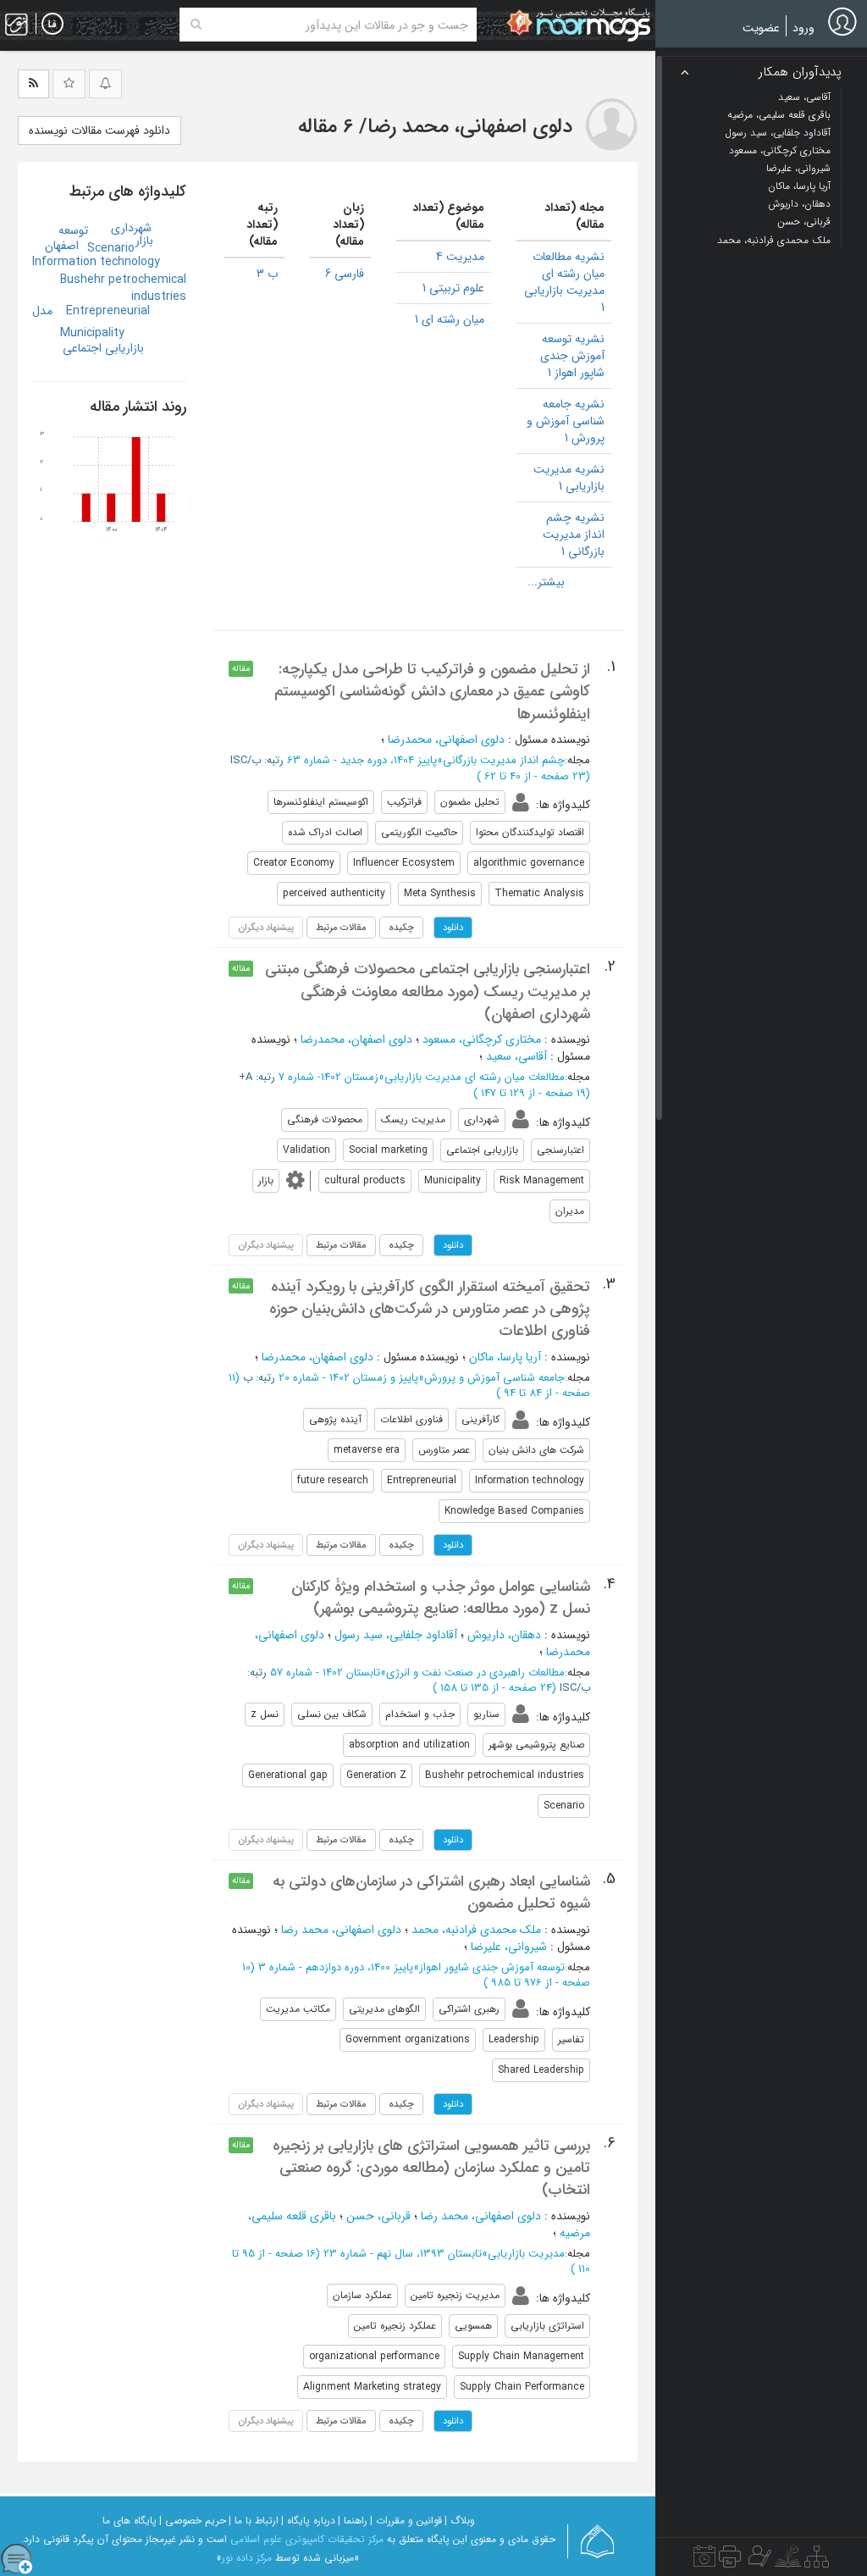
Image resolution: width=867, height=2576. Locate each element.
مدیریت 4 (460, 257)
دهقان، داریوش (504, 1635)
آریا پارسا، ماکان (505, 1357)
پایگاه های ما (130, 2521)
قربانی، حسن (378, 2216)
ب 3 (267, 274)
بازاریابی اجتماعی (103, 348)
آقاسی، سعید (516, 1056)
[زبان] (52, 25)
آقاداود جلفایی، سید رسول (396, 1635)
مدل (42, 311)
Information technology (96, 262)
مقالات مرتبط (341, 928)
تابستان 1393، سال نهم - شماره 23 (403, 2254)
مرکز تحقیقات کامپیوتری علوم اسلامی (307, 2539)
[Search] (196, 25)
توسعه (73, 230)
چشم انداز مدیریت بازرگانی (504, 760)
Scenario (111, 248)
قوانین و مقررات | (406, 2521)
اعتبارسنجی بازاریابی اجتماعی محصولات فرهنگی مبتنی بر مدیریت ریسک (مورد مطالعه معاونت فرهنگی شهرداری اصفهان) (428, 992)
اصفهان (62, 246)
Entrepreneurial (108, 311)
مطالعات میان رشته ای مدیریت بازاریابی (475, 1077)
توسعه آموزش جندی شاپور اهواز (492, 1967)
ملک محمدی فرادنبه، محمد (476, 1930)
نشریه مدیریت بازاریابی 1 (569, 478)
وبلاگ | (460, 2521)
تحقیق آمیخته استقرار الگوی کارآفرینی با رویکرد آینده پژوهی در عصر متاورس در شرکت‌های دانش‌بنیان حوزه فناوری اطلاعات (430, 1309)
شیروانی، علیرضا (509, 1947)
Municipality (92, 333)
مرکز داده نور (247, 2558)
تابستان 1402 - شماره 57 (325, 1673)
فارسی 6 (345, 274)
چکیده (401, 928)
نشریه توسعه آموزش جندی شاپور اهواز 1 (572, 356)
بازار (144, 241)
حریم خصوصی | (193, 2521)
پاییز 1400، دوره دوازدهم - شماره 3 (336, 1967)
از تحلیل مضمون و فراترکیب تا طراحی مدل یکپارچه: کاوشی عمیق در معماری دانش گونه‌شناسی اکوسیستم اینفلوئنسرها (432, 692)
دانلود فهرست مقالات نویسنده (99, 130)
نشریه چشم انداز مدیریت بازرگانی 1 (574, 535)
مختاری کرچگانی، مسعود (482, 1039)
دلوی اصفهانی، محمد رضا (341, 1930)
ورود (803, 28)
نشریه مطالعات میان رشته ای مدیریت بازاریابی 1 (564, 282)
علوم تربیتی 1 (453, 288)
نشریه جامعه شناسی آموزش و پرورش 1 (566, 421)
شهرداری (131, 228)
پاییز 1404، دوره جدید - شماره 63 (362, 760)
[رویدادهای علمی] (704, 2561)
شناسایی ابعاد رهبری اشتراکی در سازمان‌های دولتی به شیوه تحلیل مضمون (431, 1892)
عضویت (761, 28)
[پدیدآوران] (758, 2561)
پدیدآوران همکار (800, 72)
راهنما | (353, 2521)
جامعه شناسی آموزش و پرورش (494, 1378)
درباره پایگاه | (308, 2521)
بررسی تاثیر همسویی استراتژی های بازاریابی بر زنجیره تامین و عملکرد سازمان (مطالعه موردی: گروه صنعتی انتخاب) (431, 2168)
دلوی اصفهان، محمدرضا (356, 1039)
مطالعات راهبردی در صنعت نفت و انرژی (475, 1673)
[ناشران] (730, 2561)
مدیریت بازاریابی (526, 2254)
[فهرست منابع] (817, 2561)
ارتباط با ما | (254, 2521)
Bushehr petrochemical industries (123, 288)
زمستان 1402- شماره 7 (329, 1077)
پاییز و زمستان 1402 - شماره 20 (348, 1378)
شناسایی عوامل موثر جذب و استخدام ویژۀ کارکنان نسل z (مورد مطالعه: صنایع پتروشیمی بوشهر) (441, 1598)
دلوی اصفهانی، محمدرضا (446, 740)
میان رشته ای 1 (450, 319)
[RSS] (33, 84)
